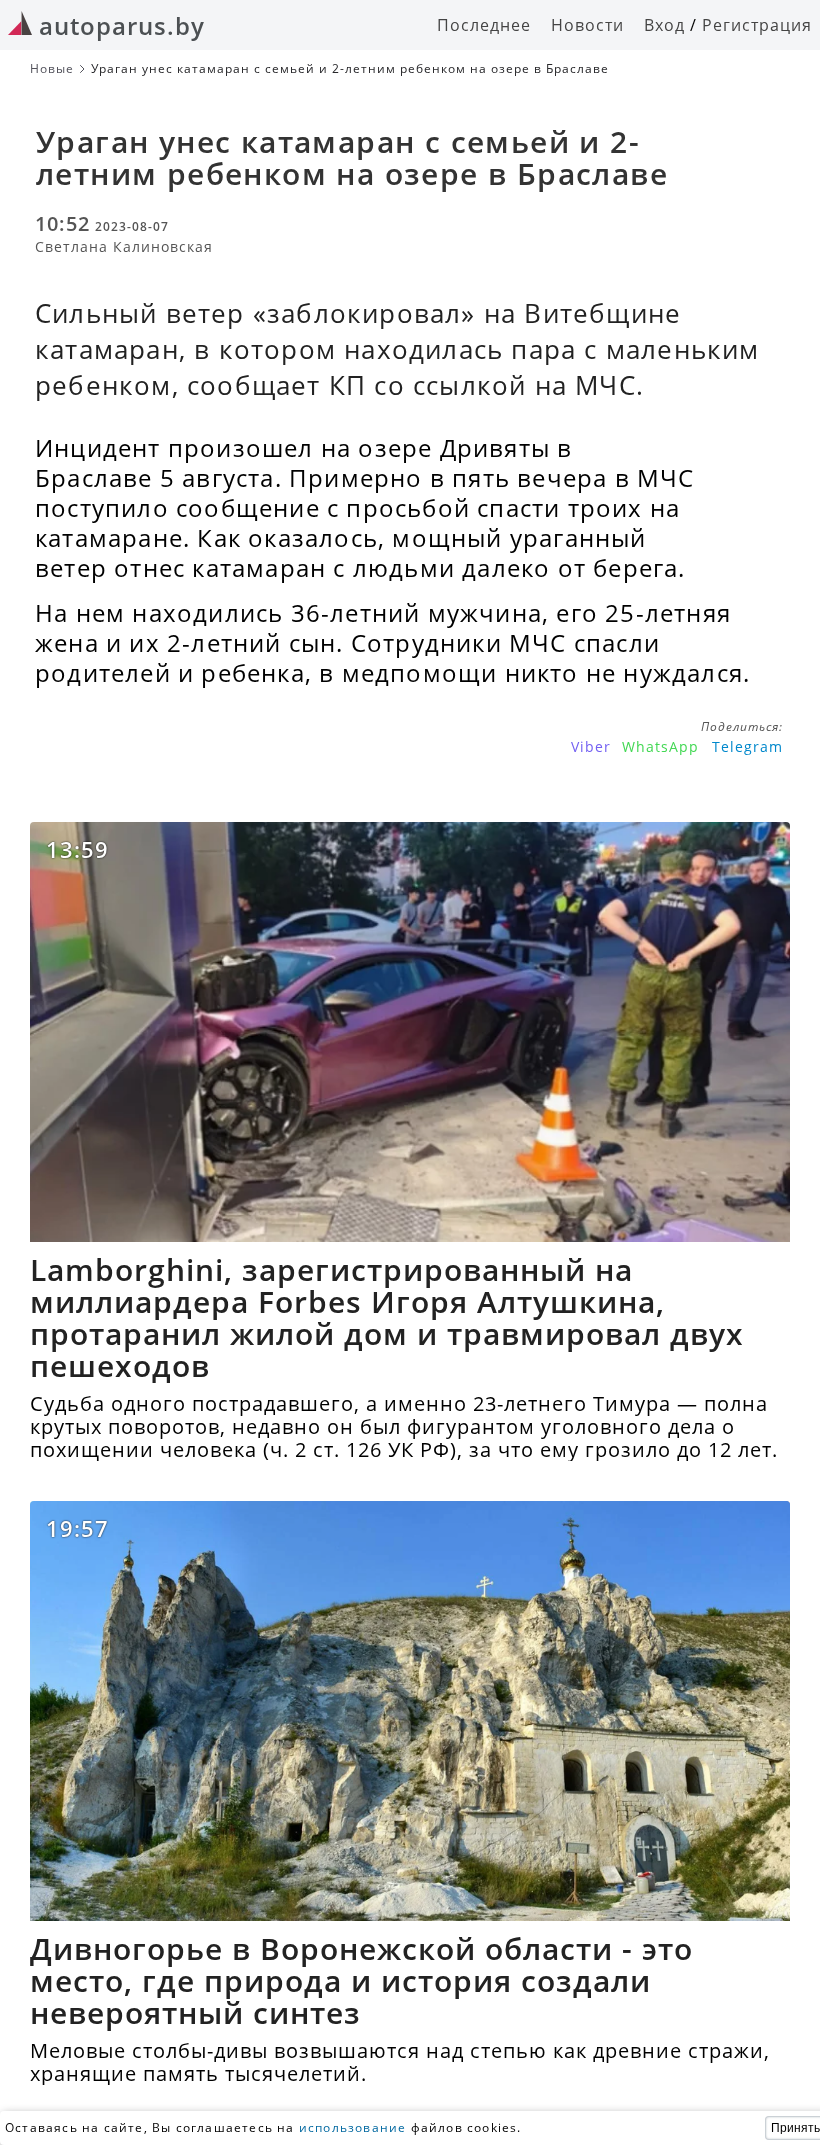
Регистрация (757, 25)
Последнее (484, 25)
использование (353, 2127)
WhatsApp (660, 746)
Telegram (747, 746)
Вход (664, 25)
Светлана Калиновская (124, 246)
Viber (591, 746)
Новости (587, 25)
